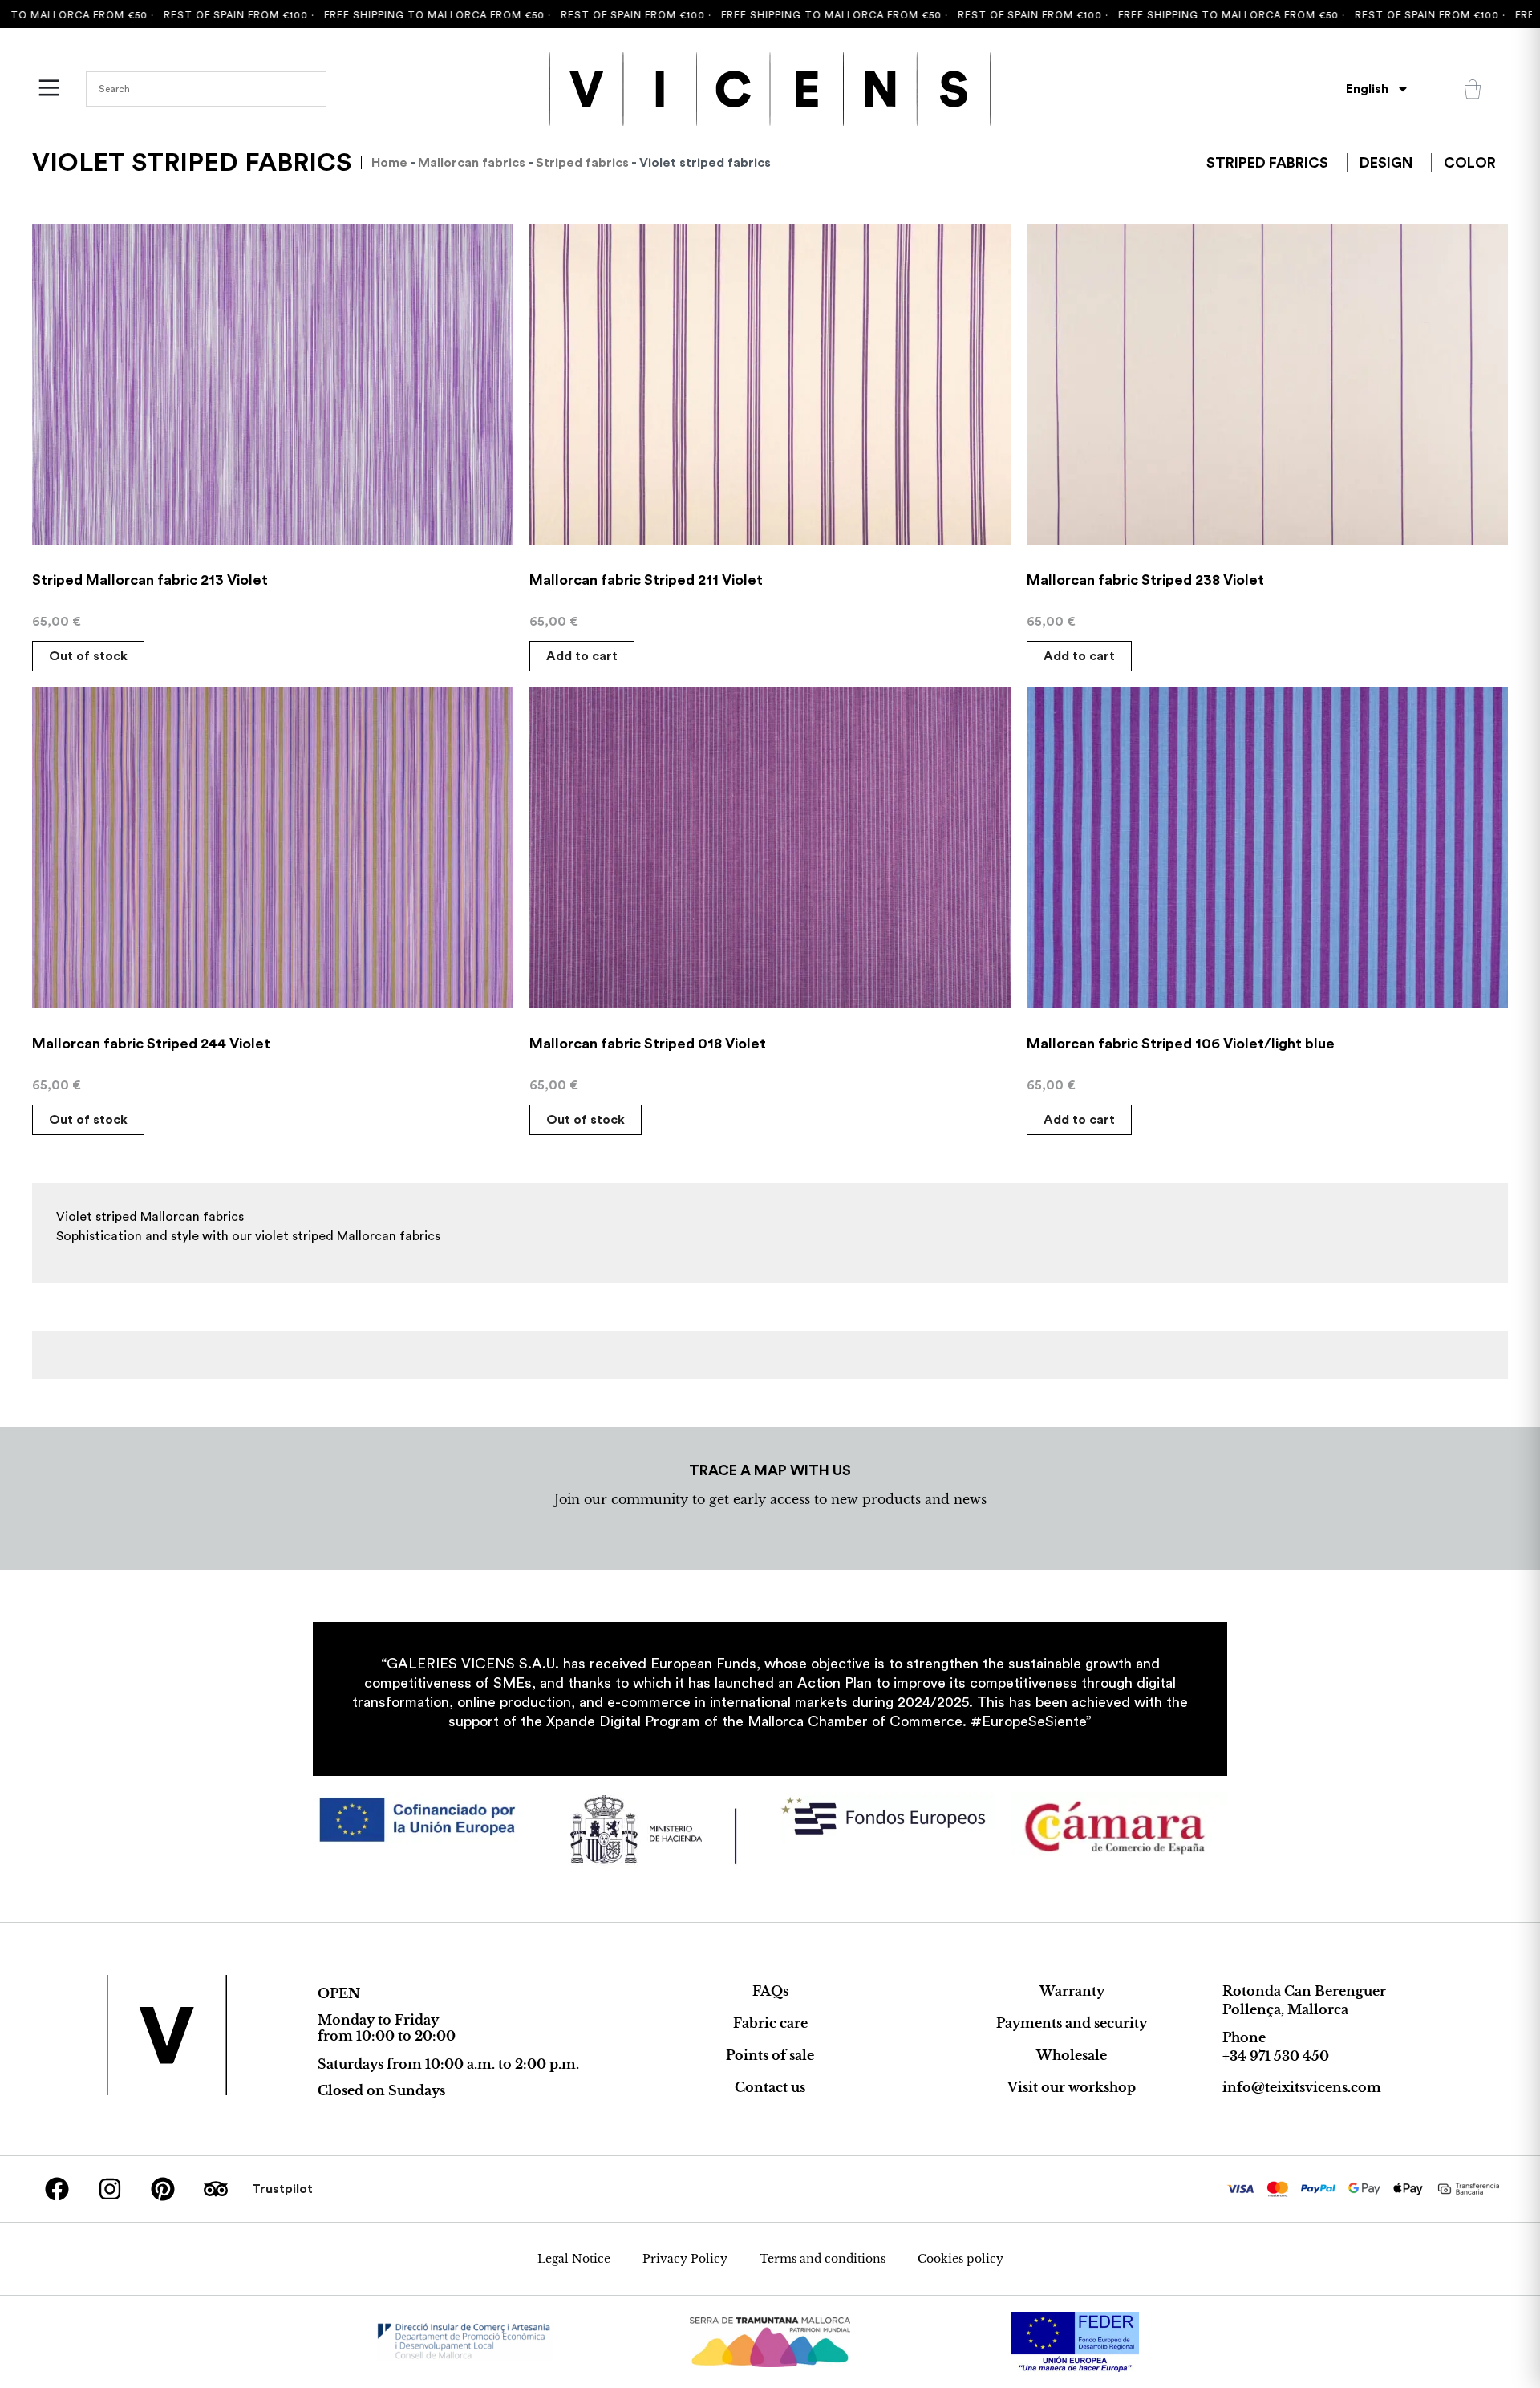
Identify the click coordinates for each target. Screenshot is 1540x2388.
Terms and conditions (823, 2259)
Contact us (770, 2087)
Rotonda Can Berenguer (1304, 1991)
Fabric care (770, 2023)
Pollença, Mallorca (1285, 2009)
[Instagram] (110, 2189)
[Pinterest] (163, 2189)
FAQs (770, 1991)
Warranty (1072, 1991)
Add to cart (582, 656)
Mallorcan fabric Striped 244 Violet (151, 1044)
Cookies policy (960, 2259)
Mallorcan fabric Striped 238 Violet (1145, 580)
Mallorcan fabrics (472, 163)
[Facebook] (57, 2189)
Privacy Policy (685, 2259)
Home (389, 163)
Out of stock (88, 656)
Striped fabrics (582, 163)
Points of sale (770, 2055)
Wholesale (1072, 2055)
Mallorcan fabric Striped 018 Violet (648, 1044)
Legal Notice (574, 2259)
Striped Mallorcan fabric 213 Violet (150, 580)
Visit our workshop (1072, 2087)
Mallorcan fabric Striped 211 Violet (646, 580)
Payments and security (1072, 2023)
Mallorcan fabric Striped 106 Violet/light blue (1181, 1044)
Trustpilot (282, 2189)
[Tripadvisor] (216, 2189)
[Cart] (1473, 89)
